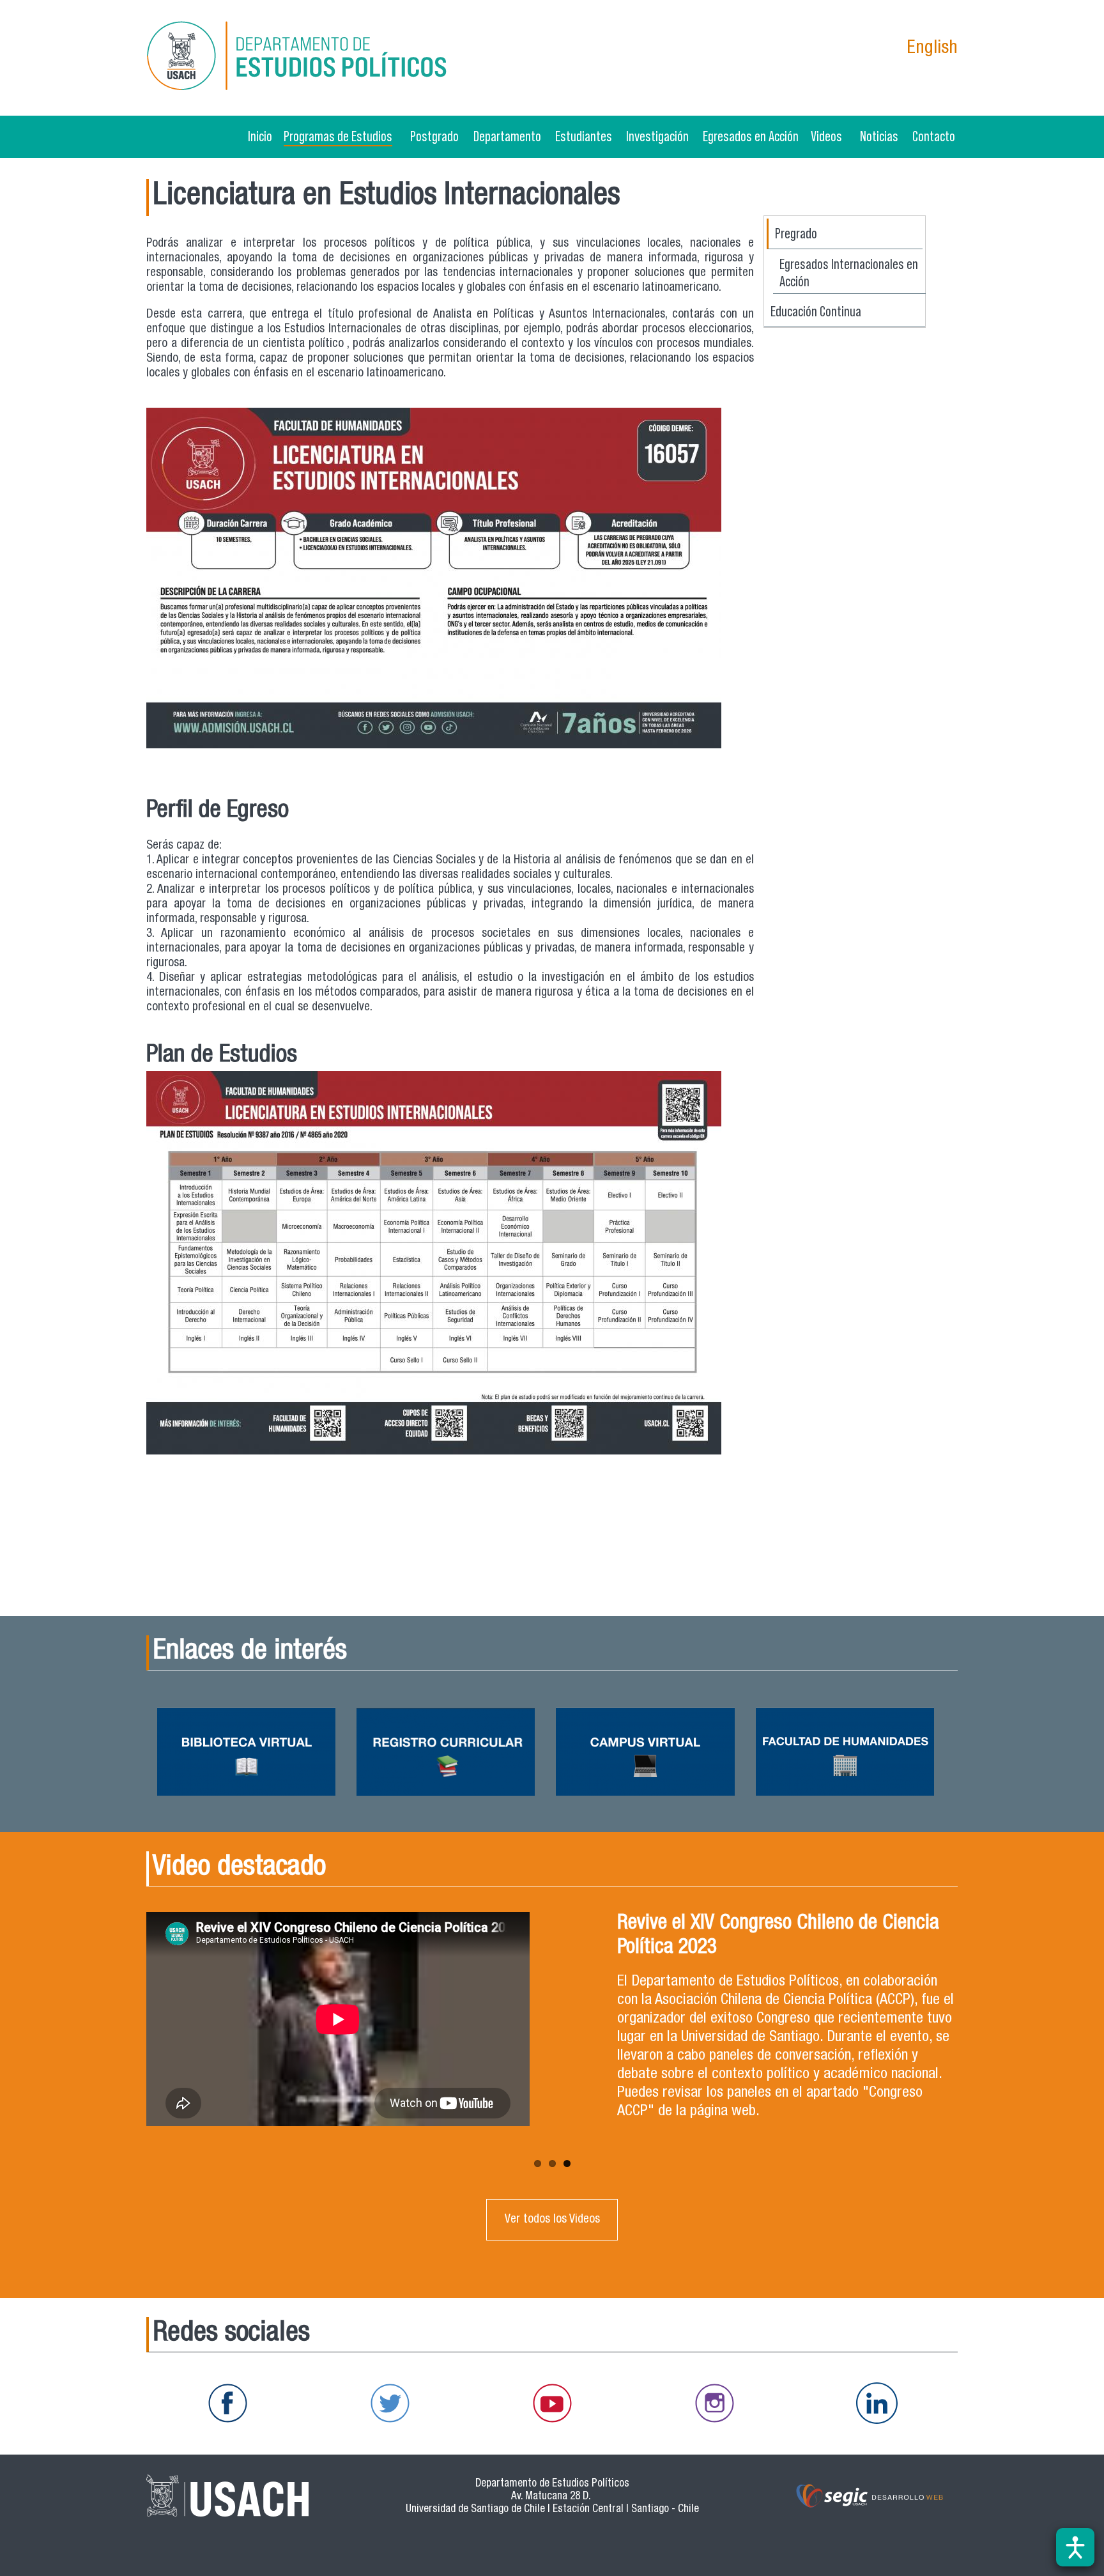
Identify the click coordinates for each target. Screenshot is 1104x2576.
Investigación (657, 136)
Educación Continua (816, 311)
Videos (826, 136)
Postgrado (434, 136)
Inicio (260, 136)
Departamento (507, 136)
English (932, 49)
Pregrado (796, 233)
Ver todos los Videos (552, 2220)
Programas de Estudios (338, 136)
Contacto (934, 136)
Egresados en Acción (751, 136)
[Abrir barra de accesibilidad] (1075, 2547)
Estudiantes (584, 136)
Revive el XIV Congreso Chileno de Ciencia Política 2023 (778, 1936)
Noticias (879, 136)
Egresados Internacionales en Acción (849, 273)
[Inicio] (300, 58)
